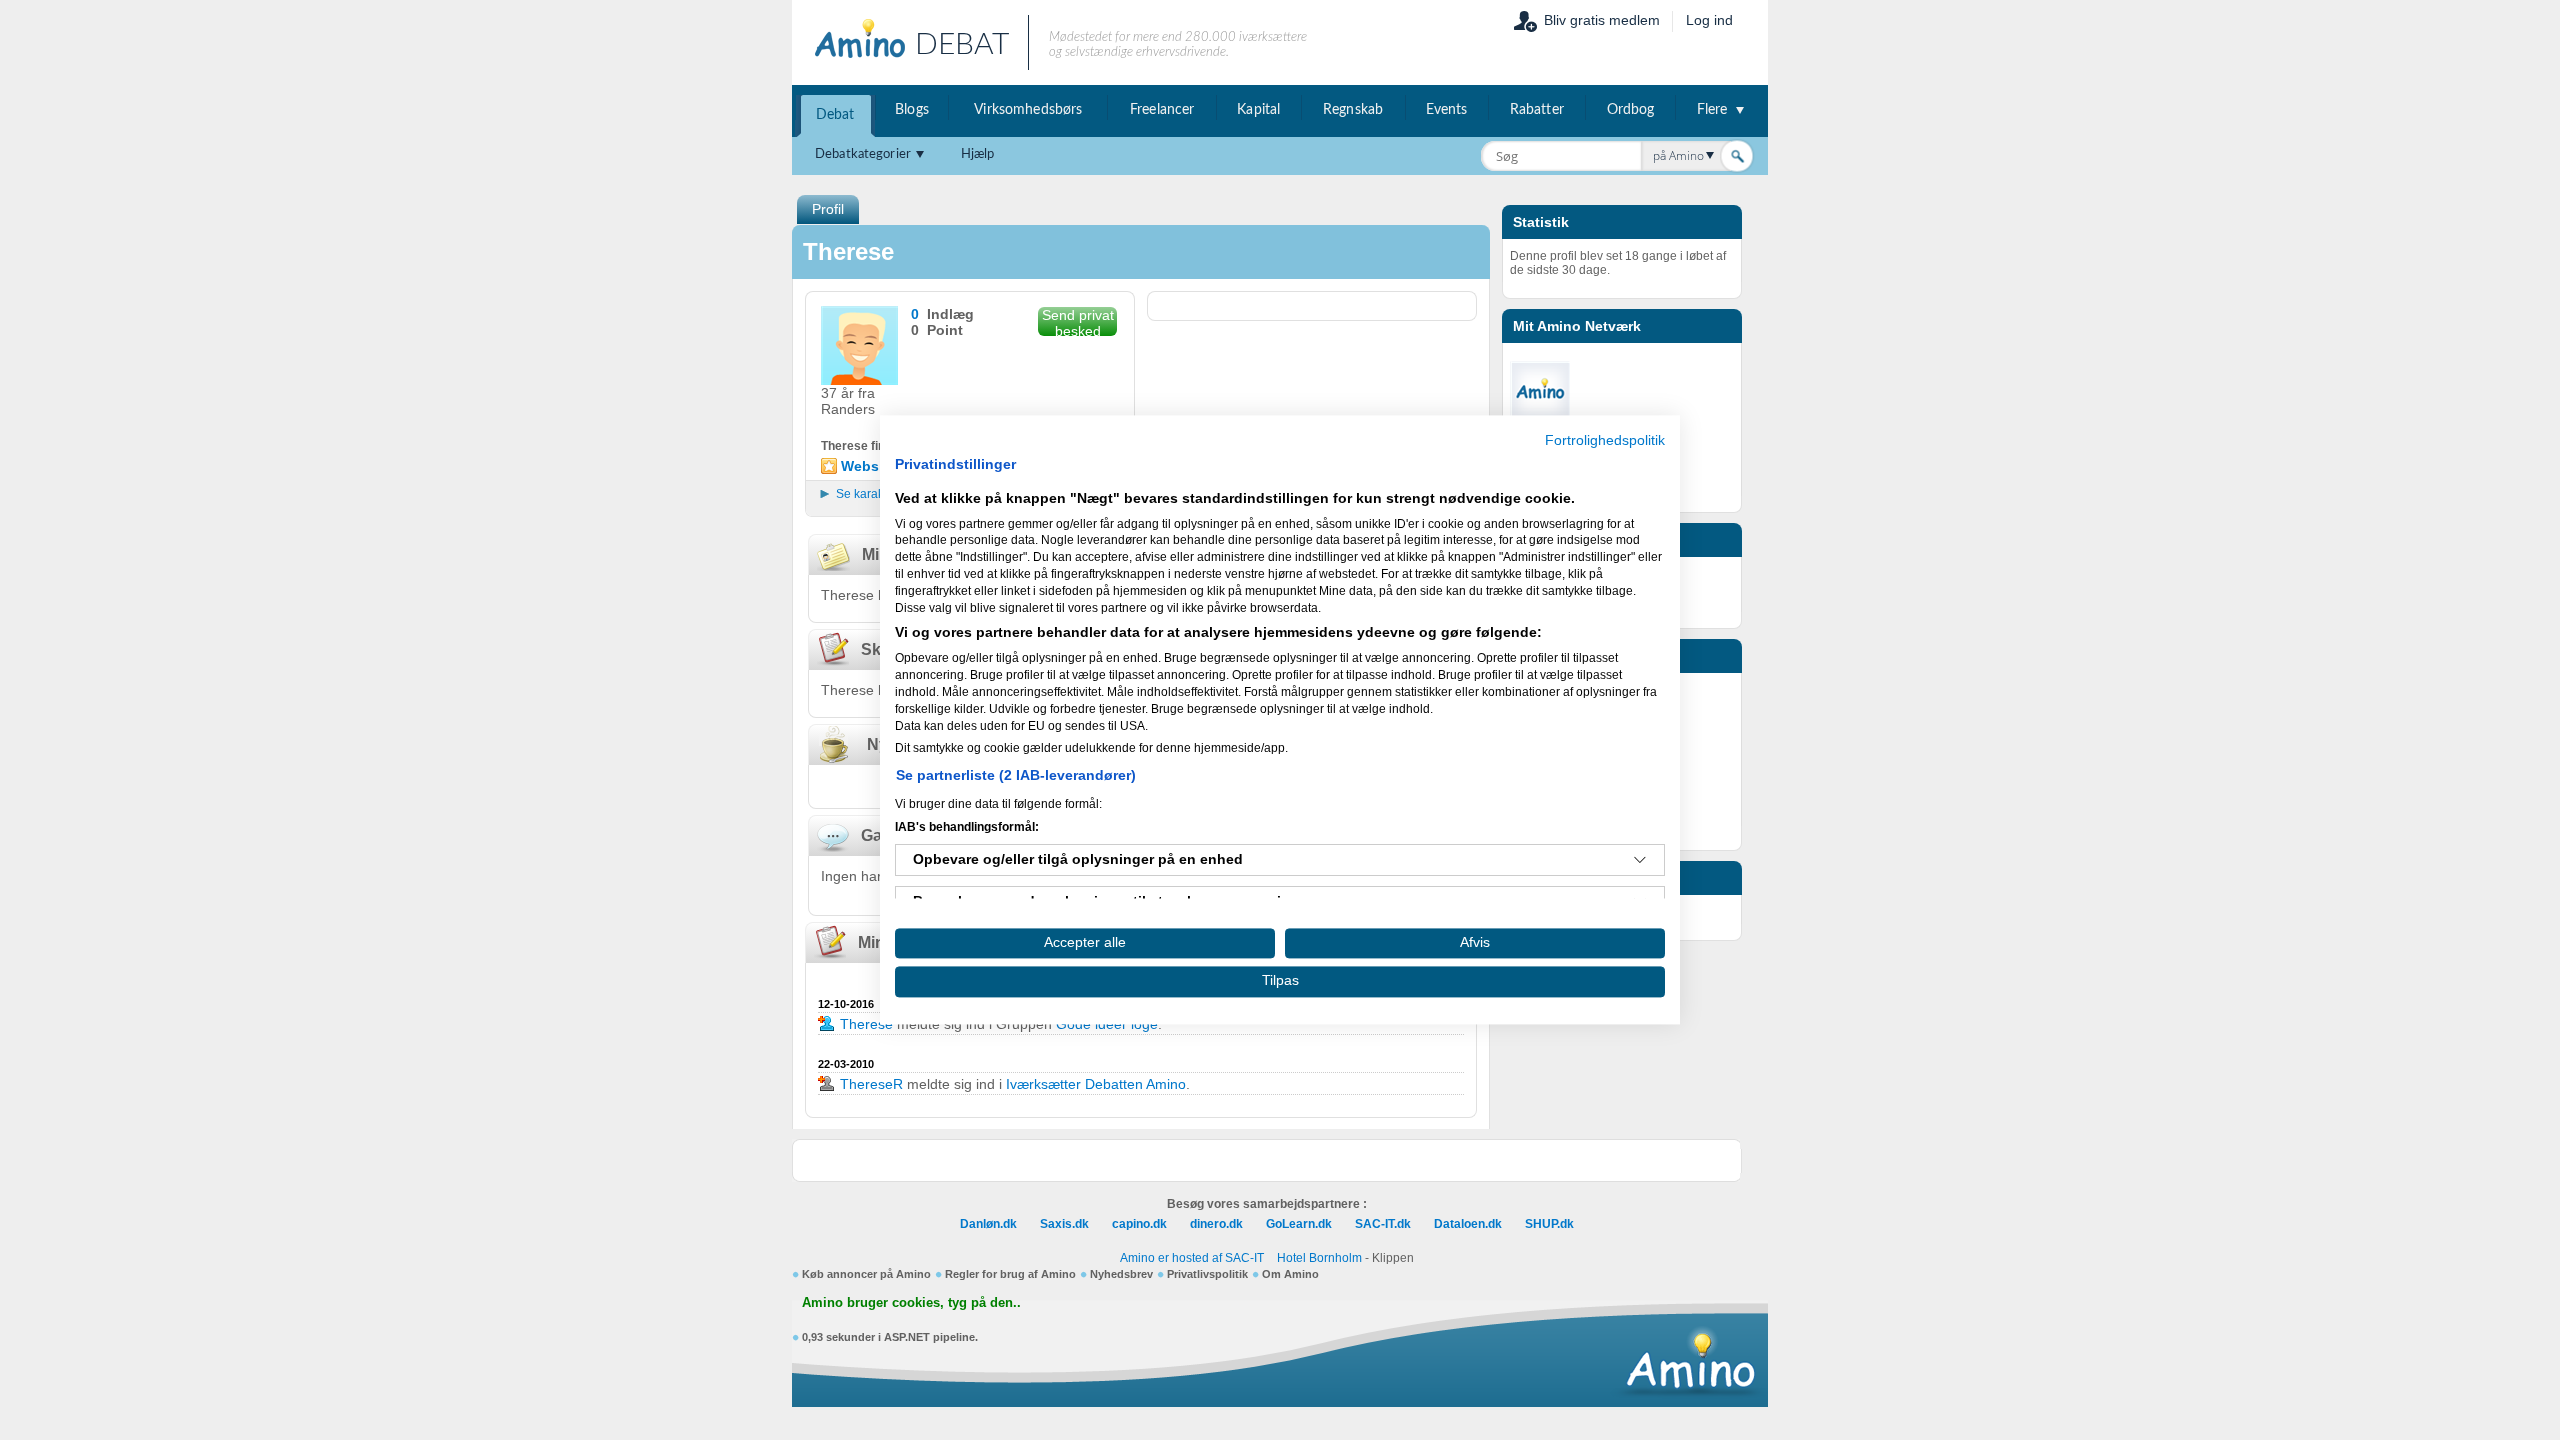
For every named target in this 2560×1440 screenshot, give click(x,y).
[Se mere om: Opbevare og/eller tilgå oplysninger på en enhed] (1640, 860)
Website (868, 466)
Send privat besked (1078, 321)
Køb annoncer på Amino (866, 1274)
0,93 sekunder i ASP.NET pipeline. (890, 1337)
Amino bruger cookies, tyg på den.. (911, 1303)
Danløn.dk (988, 1224)
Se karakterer (872, 494)
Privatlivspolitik (1207, 1274)
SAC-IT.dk (1383, 1224)
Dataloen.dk (1468, 1224)
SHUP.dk (1549, 1224)
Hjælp (978, 154)
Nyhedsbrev (1121, 1274)
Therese (868, 1024)
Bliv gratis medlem (1602, 20)
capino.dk (1139, 1224)
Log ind (1709, 20)
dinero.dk (1216, 1224)
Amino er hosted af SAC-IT (1192, 1258)
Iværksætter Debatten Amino (1096, 1084)
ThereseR (871, 1084)
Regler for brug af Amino (1010, 1274)
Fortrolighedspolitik (1605, 440)
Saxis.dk (1064, 1224)
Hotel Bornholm (1319, 1258)
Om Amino (1290, 1274)
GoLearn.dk (1299, 1224)
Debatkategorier (863, 154)
